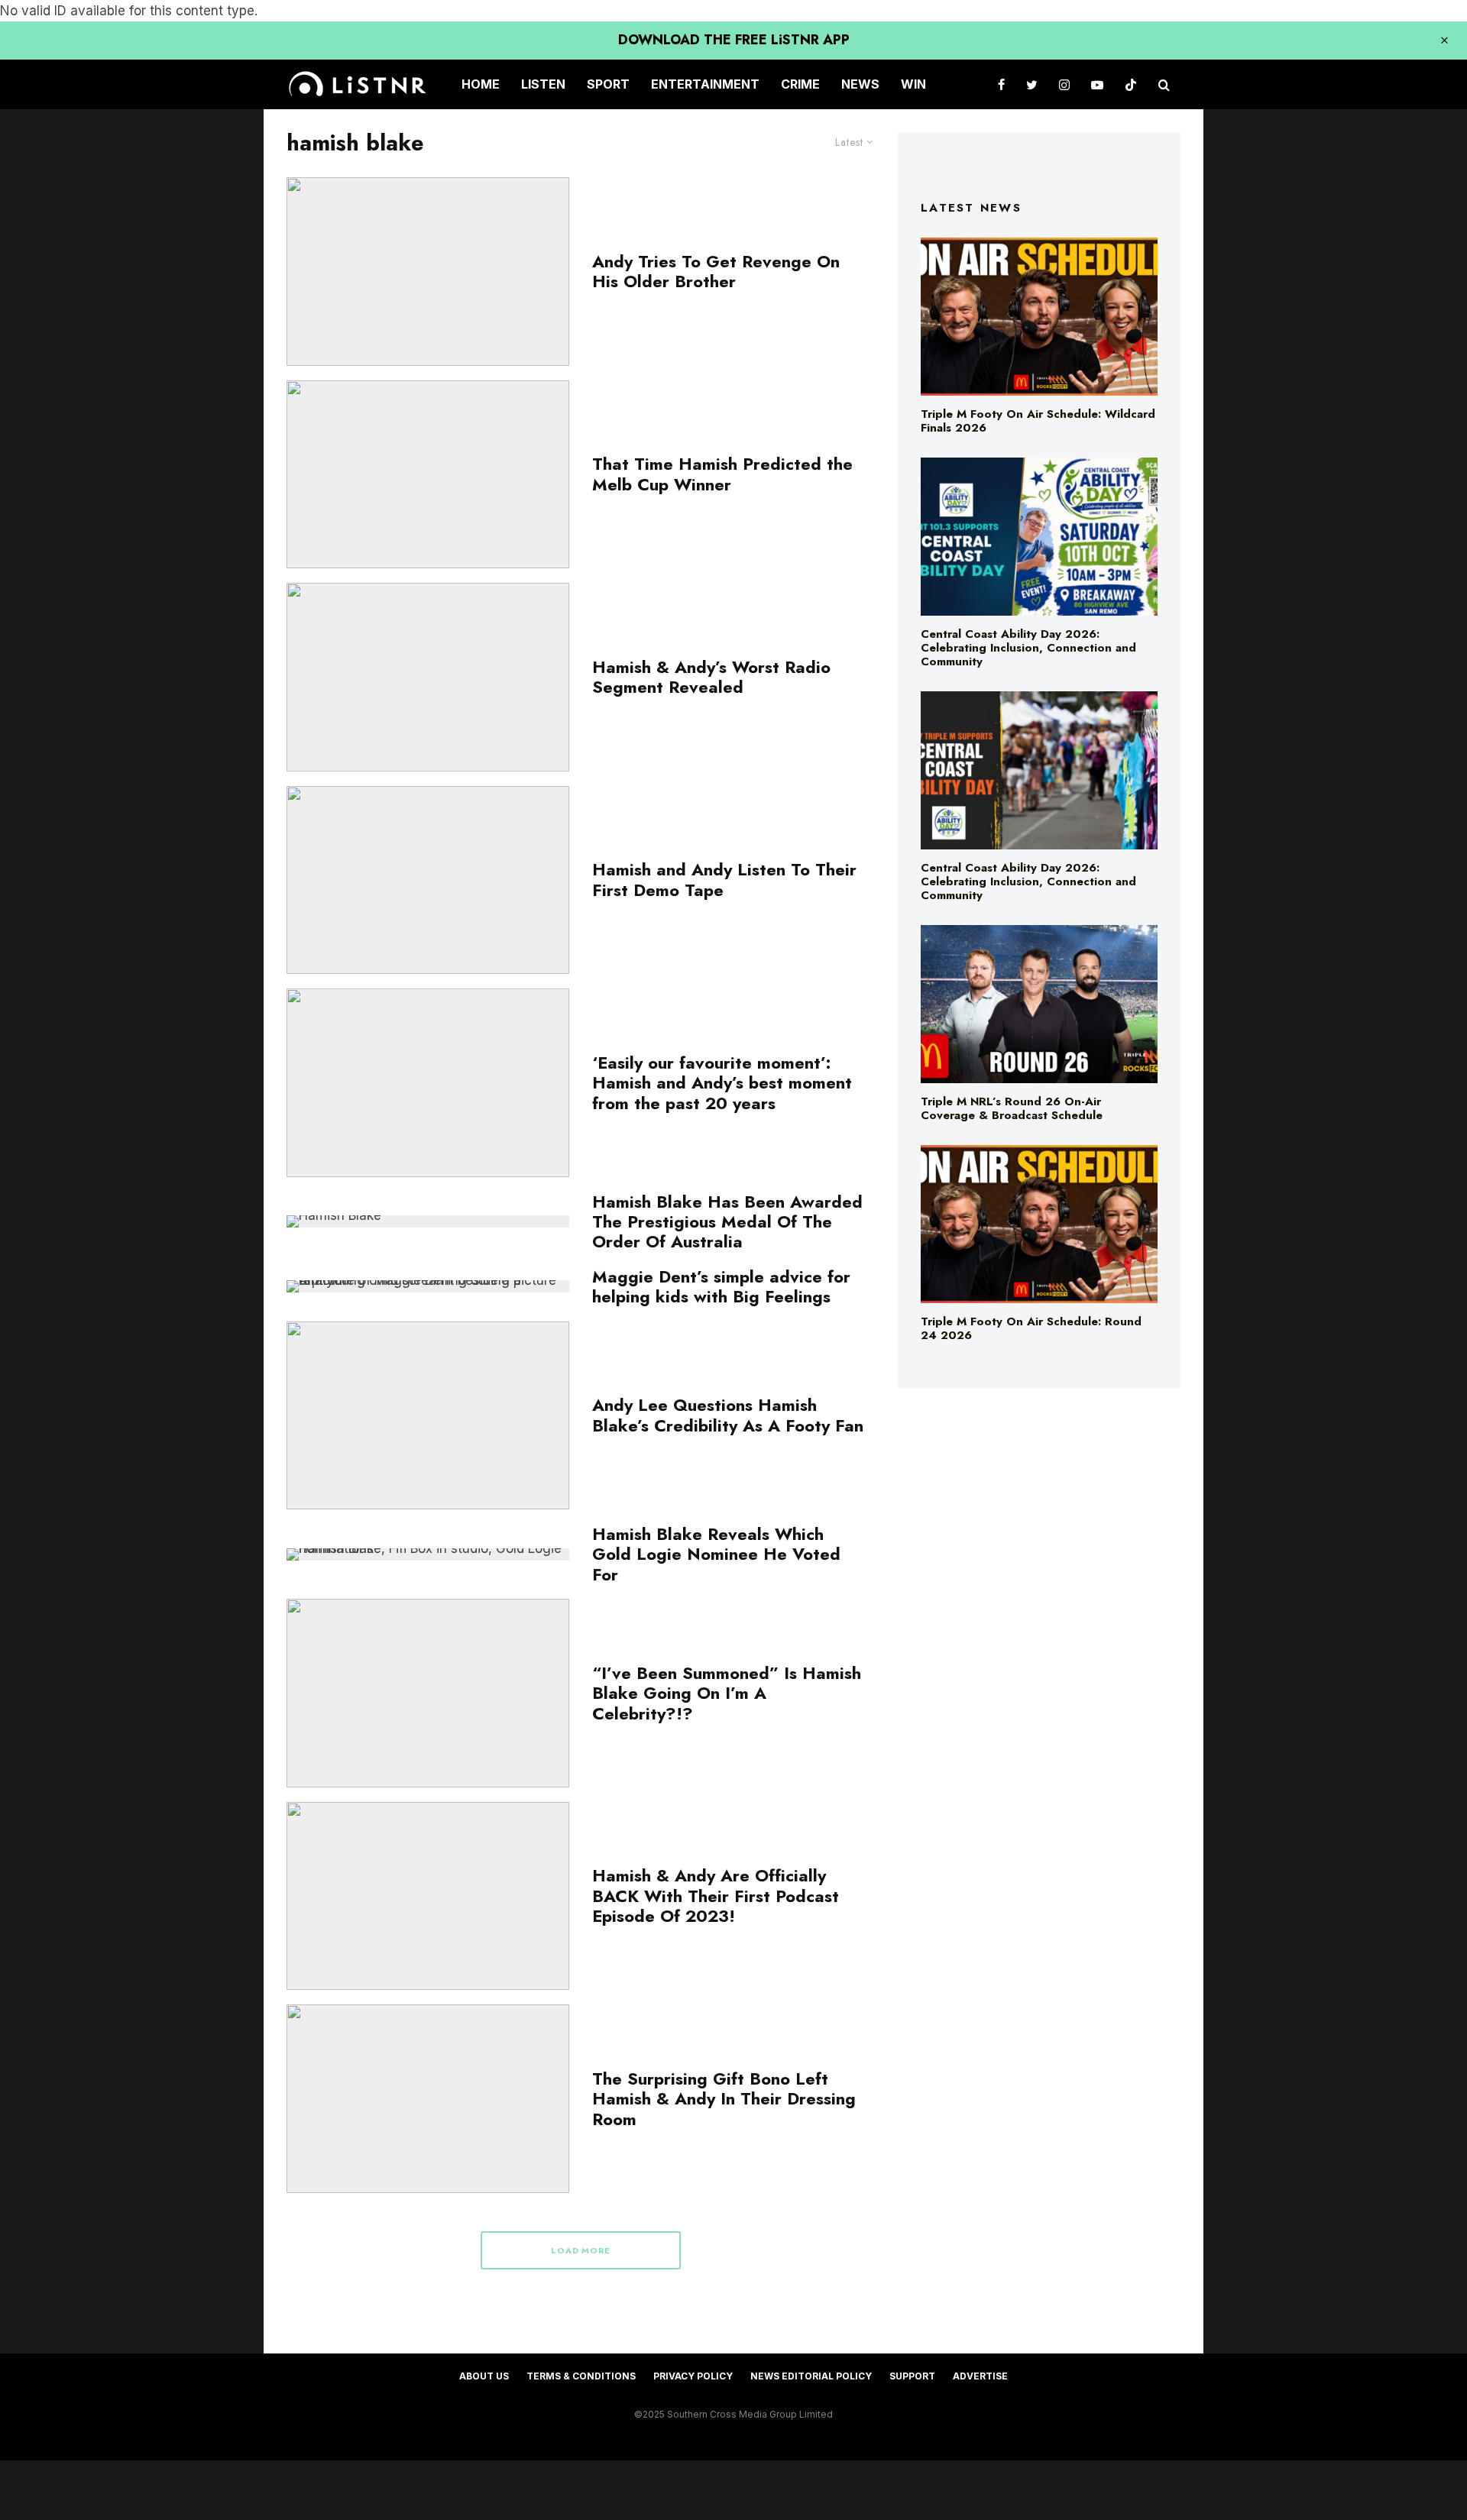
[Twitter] (1032, 84)
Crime (800, 84)
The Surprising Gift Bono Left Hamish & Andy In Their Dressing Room (724, 2099)
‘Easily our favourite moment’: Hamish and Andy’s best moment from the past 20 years (722, 1083)
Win (913, 84)
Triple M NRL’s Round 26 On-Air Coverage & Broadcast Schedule (1012, 1108)
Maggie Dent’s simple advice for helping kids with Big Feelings (721, 1287)
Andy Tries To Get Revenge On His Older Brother (716, 272)
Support (912, 2376)
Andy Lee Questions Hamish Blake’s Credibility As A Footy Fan (728, 1415)
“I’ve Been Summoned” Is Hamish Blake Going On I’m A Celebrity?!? (727, 1693)
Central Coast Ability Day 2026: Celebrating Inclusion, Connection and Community (1028, 648)
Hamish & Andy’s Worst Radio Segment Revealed (711, 677)
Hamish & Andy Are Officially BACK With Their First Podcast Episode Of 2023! (716, 1896)
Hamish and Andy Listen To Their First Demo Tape (724, 880)
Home (481, 84)
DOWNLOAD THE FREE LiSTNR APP (734, 40)
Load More (581, 2250)
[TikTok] (1131, 84)
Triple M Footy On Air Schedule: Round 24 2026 (1031, 1328)
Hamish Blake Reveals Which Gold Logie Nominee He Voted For (716, 1554)
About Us (484, 2376)
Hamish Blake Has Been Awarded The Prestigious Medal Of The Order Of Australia (727, 1222)
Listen (543, 84)
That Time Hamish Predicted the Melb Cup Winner (722, 474)
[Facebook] (1001, 84)
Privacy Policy (693, 2376)
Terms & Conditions (581, 2376)
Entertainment (705, 84)
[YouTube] (1097, 84)
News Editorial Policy (811, 2376)
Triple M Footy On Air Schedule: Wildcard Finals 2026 (1038, 421)
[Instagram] (1064, 84)
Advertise (980, 2376)
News (860, 84)
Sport (608, 84)
